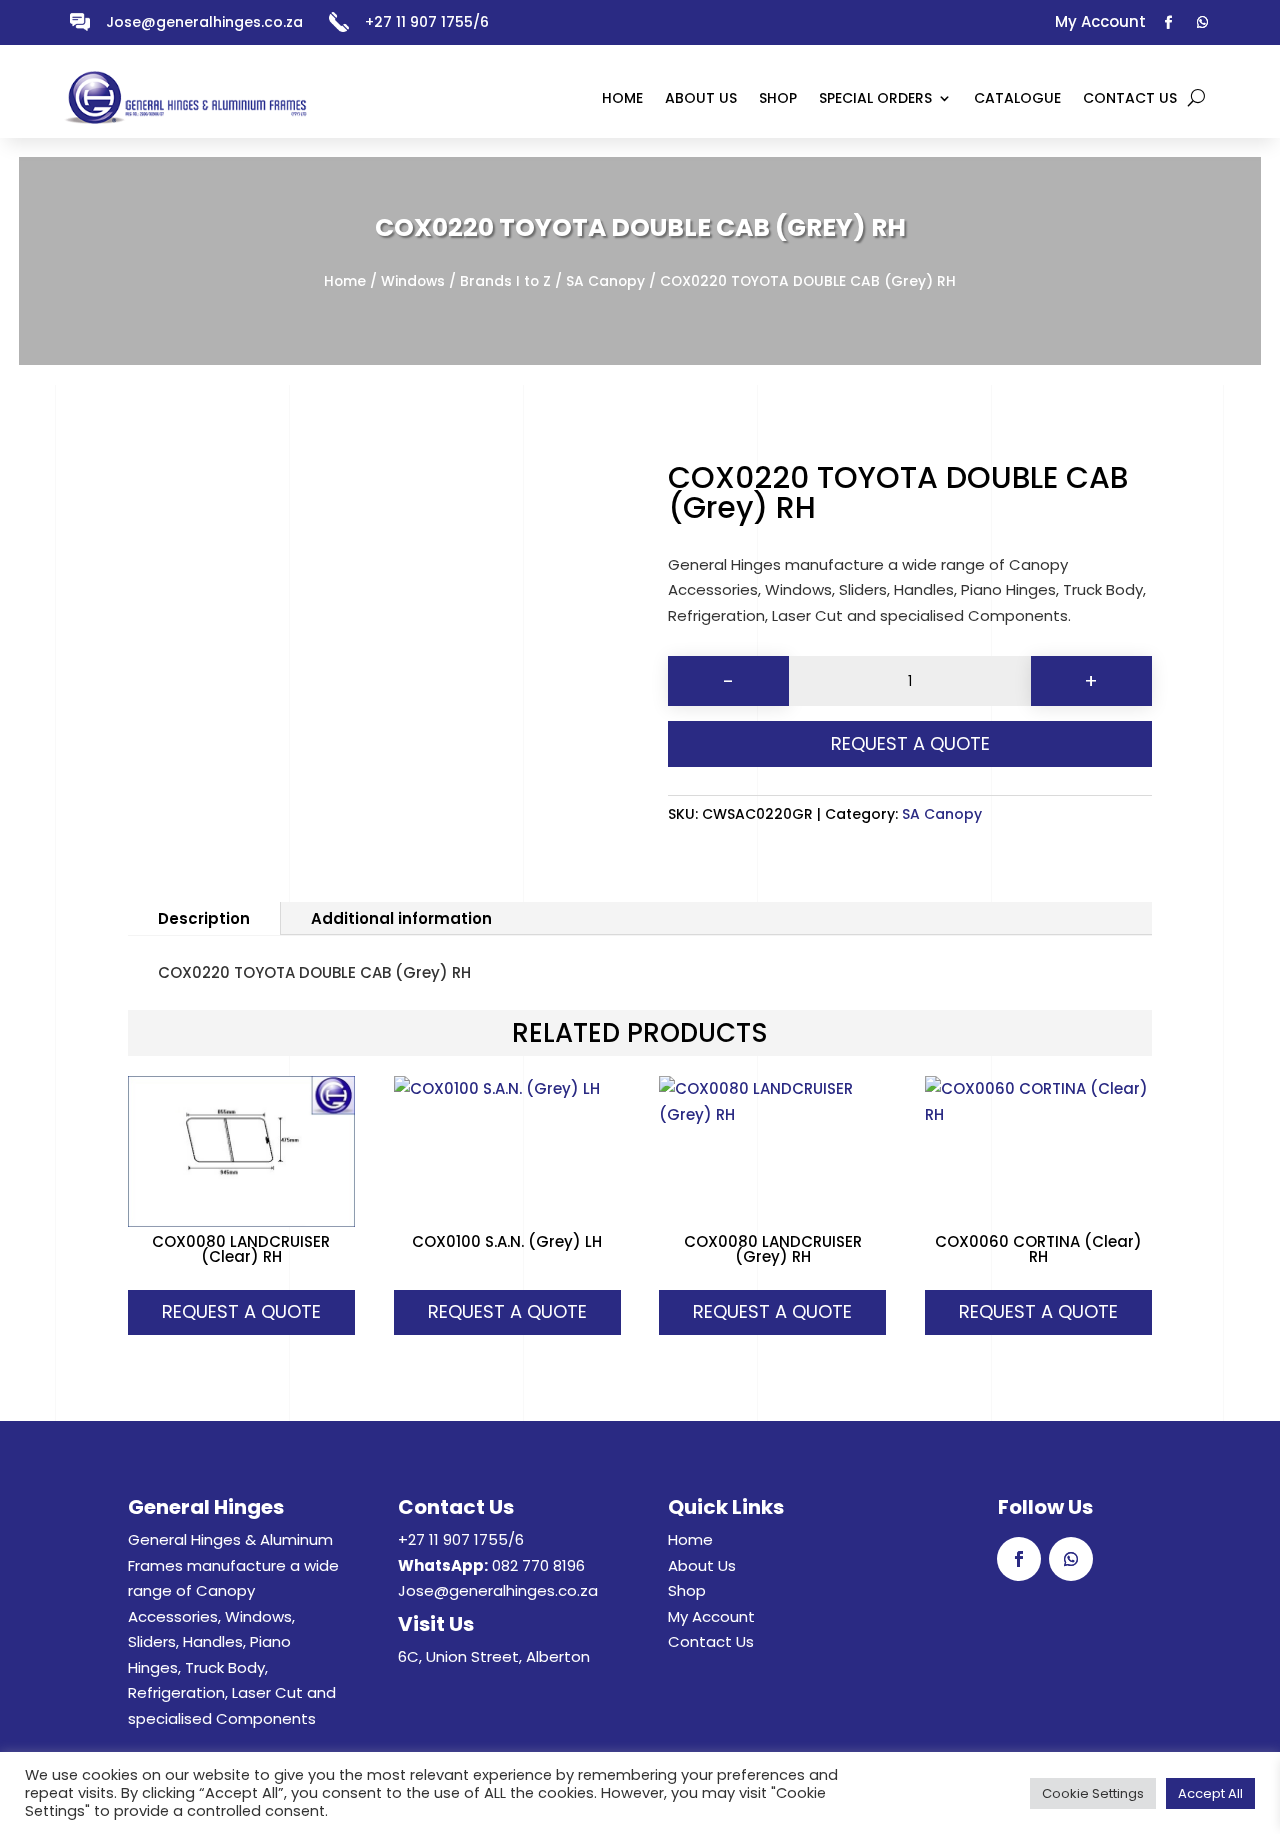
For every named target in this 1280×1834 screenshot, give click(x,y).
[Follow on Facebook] (1169, 23)
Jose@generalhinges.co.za (204, 22)
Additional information (401, 918)
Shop (687, 1590)
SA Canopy (605, 281)
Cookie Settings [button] (1093, 1793)
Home (345, 281)
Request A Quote (910, 743)
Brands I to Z (505, 281)
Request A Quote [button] (241, 1311)
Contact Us (711, 1641)
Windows (413, 281)
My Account (711, 1616)
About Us (702, 1565)
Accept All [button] (1210, 1793)
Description (204, 918)
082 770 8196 (538, 1565)
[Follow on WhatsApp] (1203, 23)
